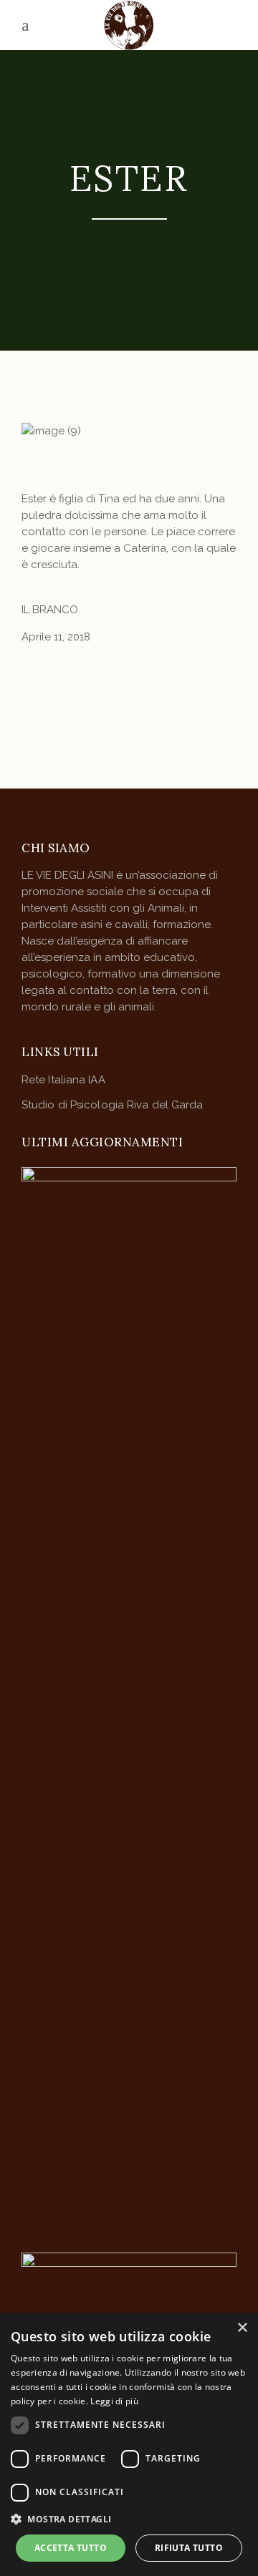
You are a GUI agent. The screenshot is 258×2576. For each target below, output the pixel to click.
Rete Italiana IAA (63, 1080)
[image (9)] (129, 431)
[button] (129, 2519)
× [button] (242, 2328)
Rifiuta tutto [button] (189, 2548)
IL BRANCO (50, 610)
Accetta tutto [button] (71, 2548)
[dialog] (129, 2444)
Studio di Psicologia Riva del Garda (113, 1105)
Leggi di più (114, 2401)
